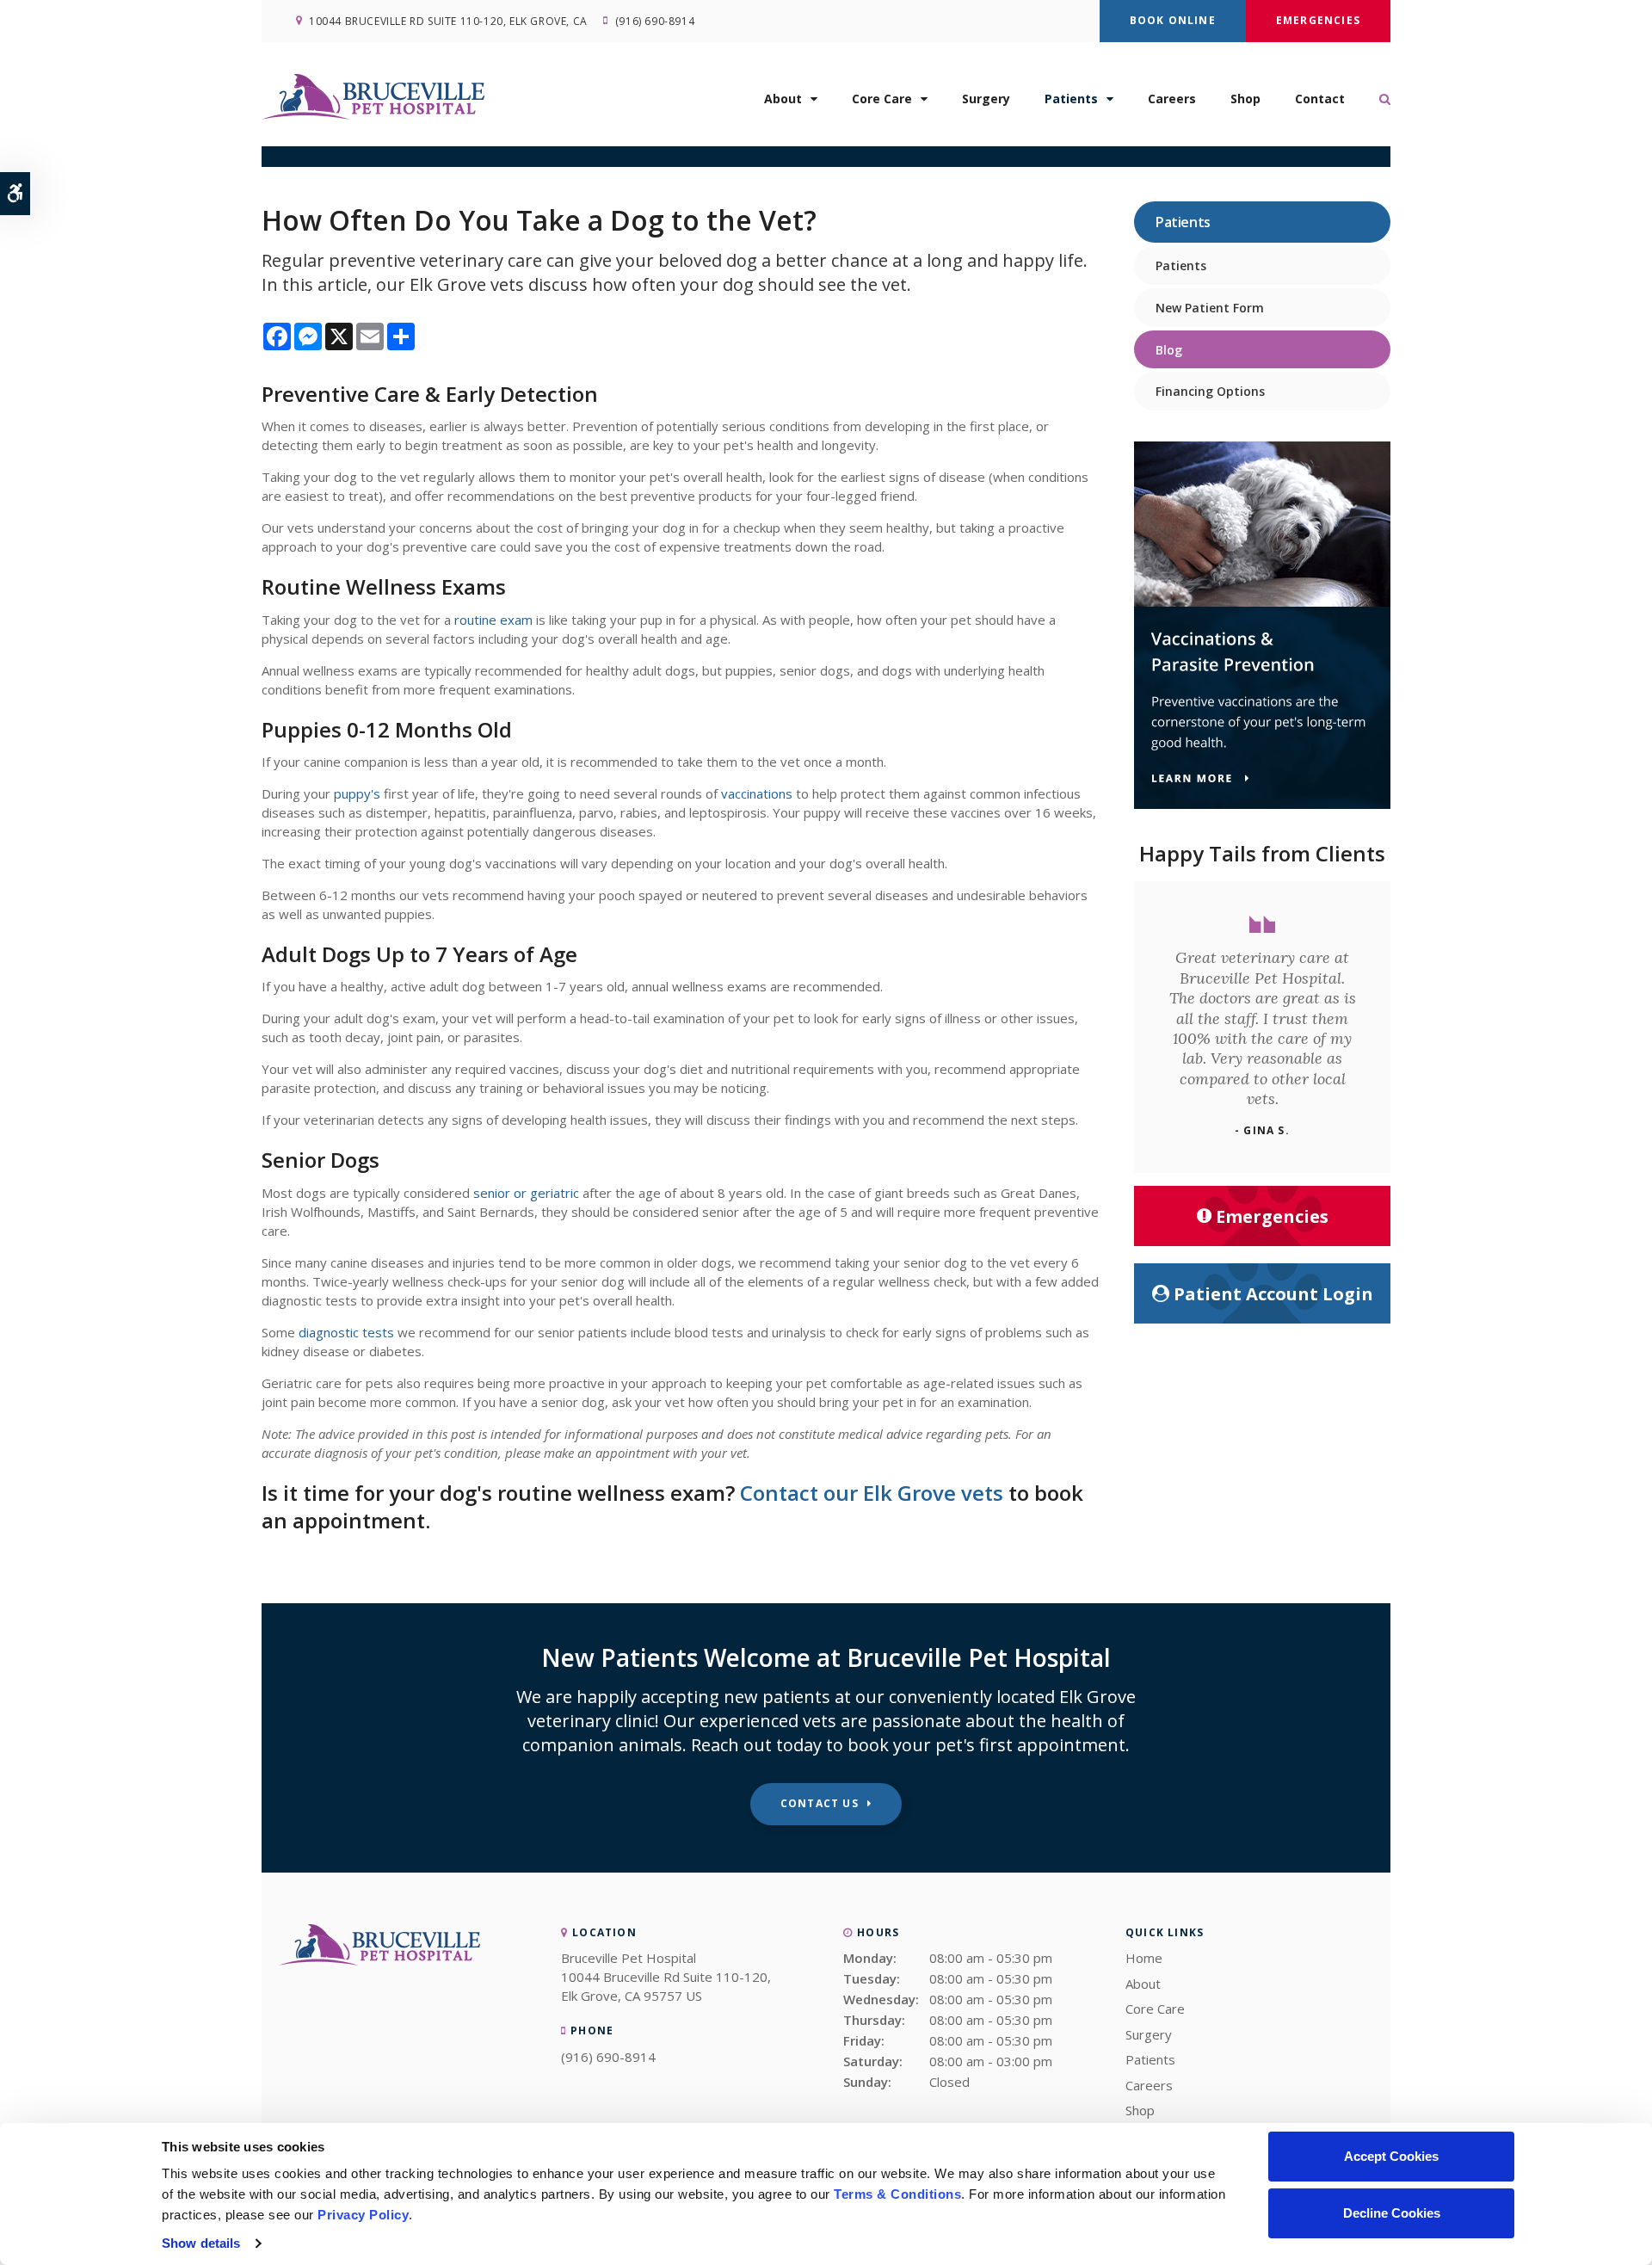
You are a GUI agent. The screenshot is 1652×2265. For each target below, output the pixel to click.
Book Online (1173, 20)
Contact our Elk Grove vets (872, 1493)
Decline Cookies (1392, 2213)
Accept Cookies (1391, 2156)
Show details (201, 2243)
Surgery (986, 99)
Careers (1172, 99)
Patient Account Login (1273, 1294)
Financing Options (1210, 391)
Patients (1071, 99)
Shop (1245, 99)
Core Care (882, 99)
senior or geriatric (526, 1193)
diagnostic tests (346, 1332)
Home (1144, 1958)
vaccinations (757, 793)
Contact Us (820, 1803)
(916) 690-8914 (655, 21)
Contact (1320, 99)
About (783, 99)
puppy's (357, 793)
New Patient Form (1210, 308)
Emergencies (1318, 20)
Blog (1169, 350)
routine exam (495, 620)
